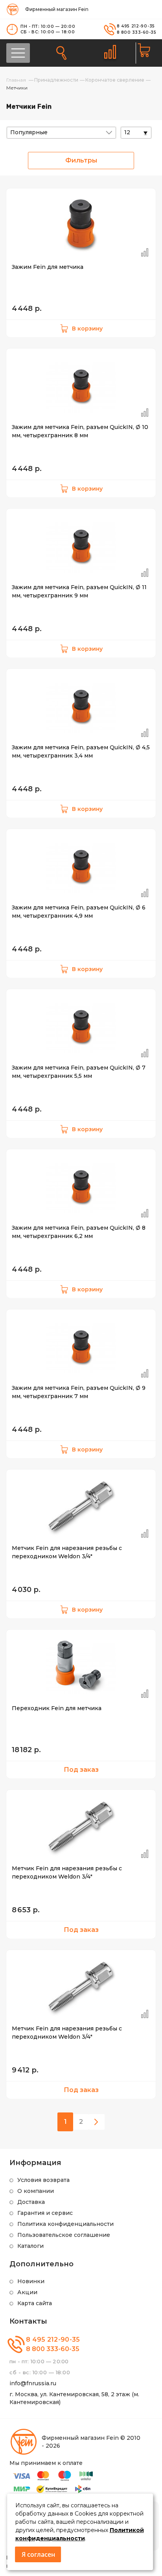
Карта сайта (35, 2303)
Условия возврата (43, 2180)
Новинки (31, 2281)
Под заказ (81, 1770)
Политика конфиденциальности (65, 2224)
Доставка (31, 2202)
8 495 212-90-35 (136, 26)
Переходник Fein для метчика (57, 1708)
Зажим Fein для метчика (48, 267)
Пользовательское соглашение (64, 2235)
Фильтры (81, 160)
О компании (36, 2191)
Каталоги (30, 2246)
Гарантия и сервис (45, 2213)
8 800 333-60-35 (137, 32)
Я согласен (38, 2554)
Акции (27, 2292)
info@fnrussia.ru (33, 2383)
